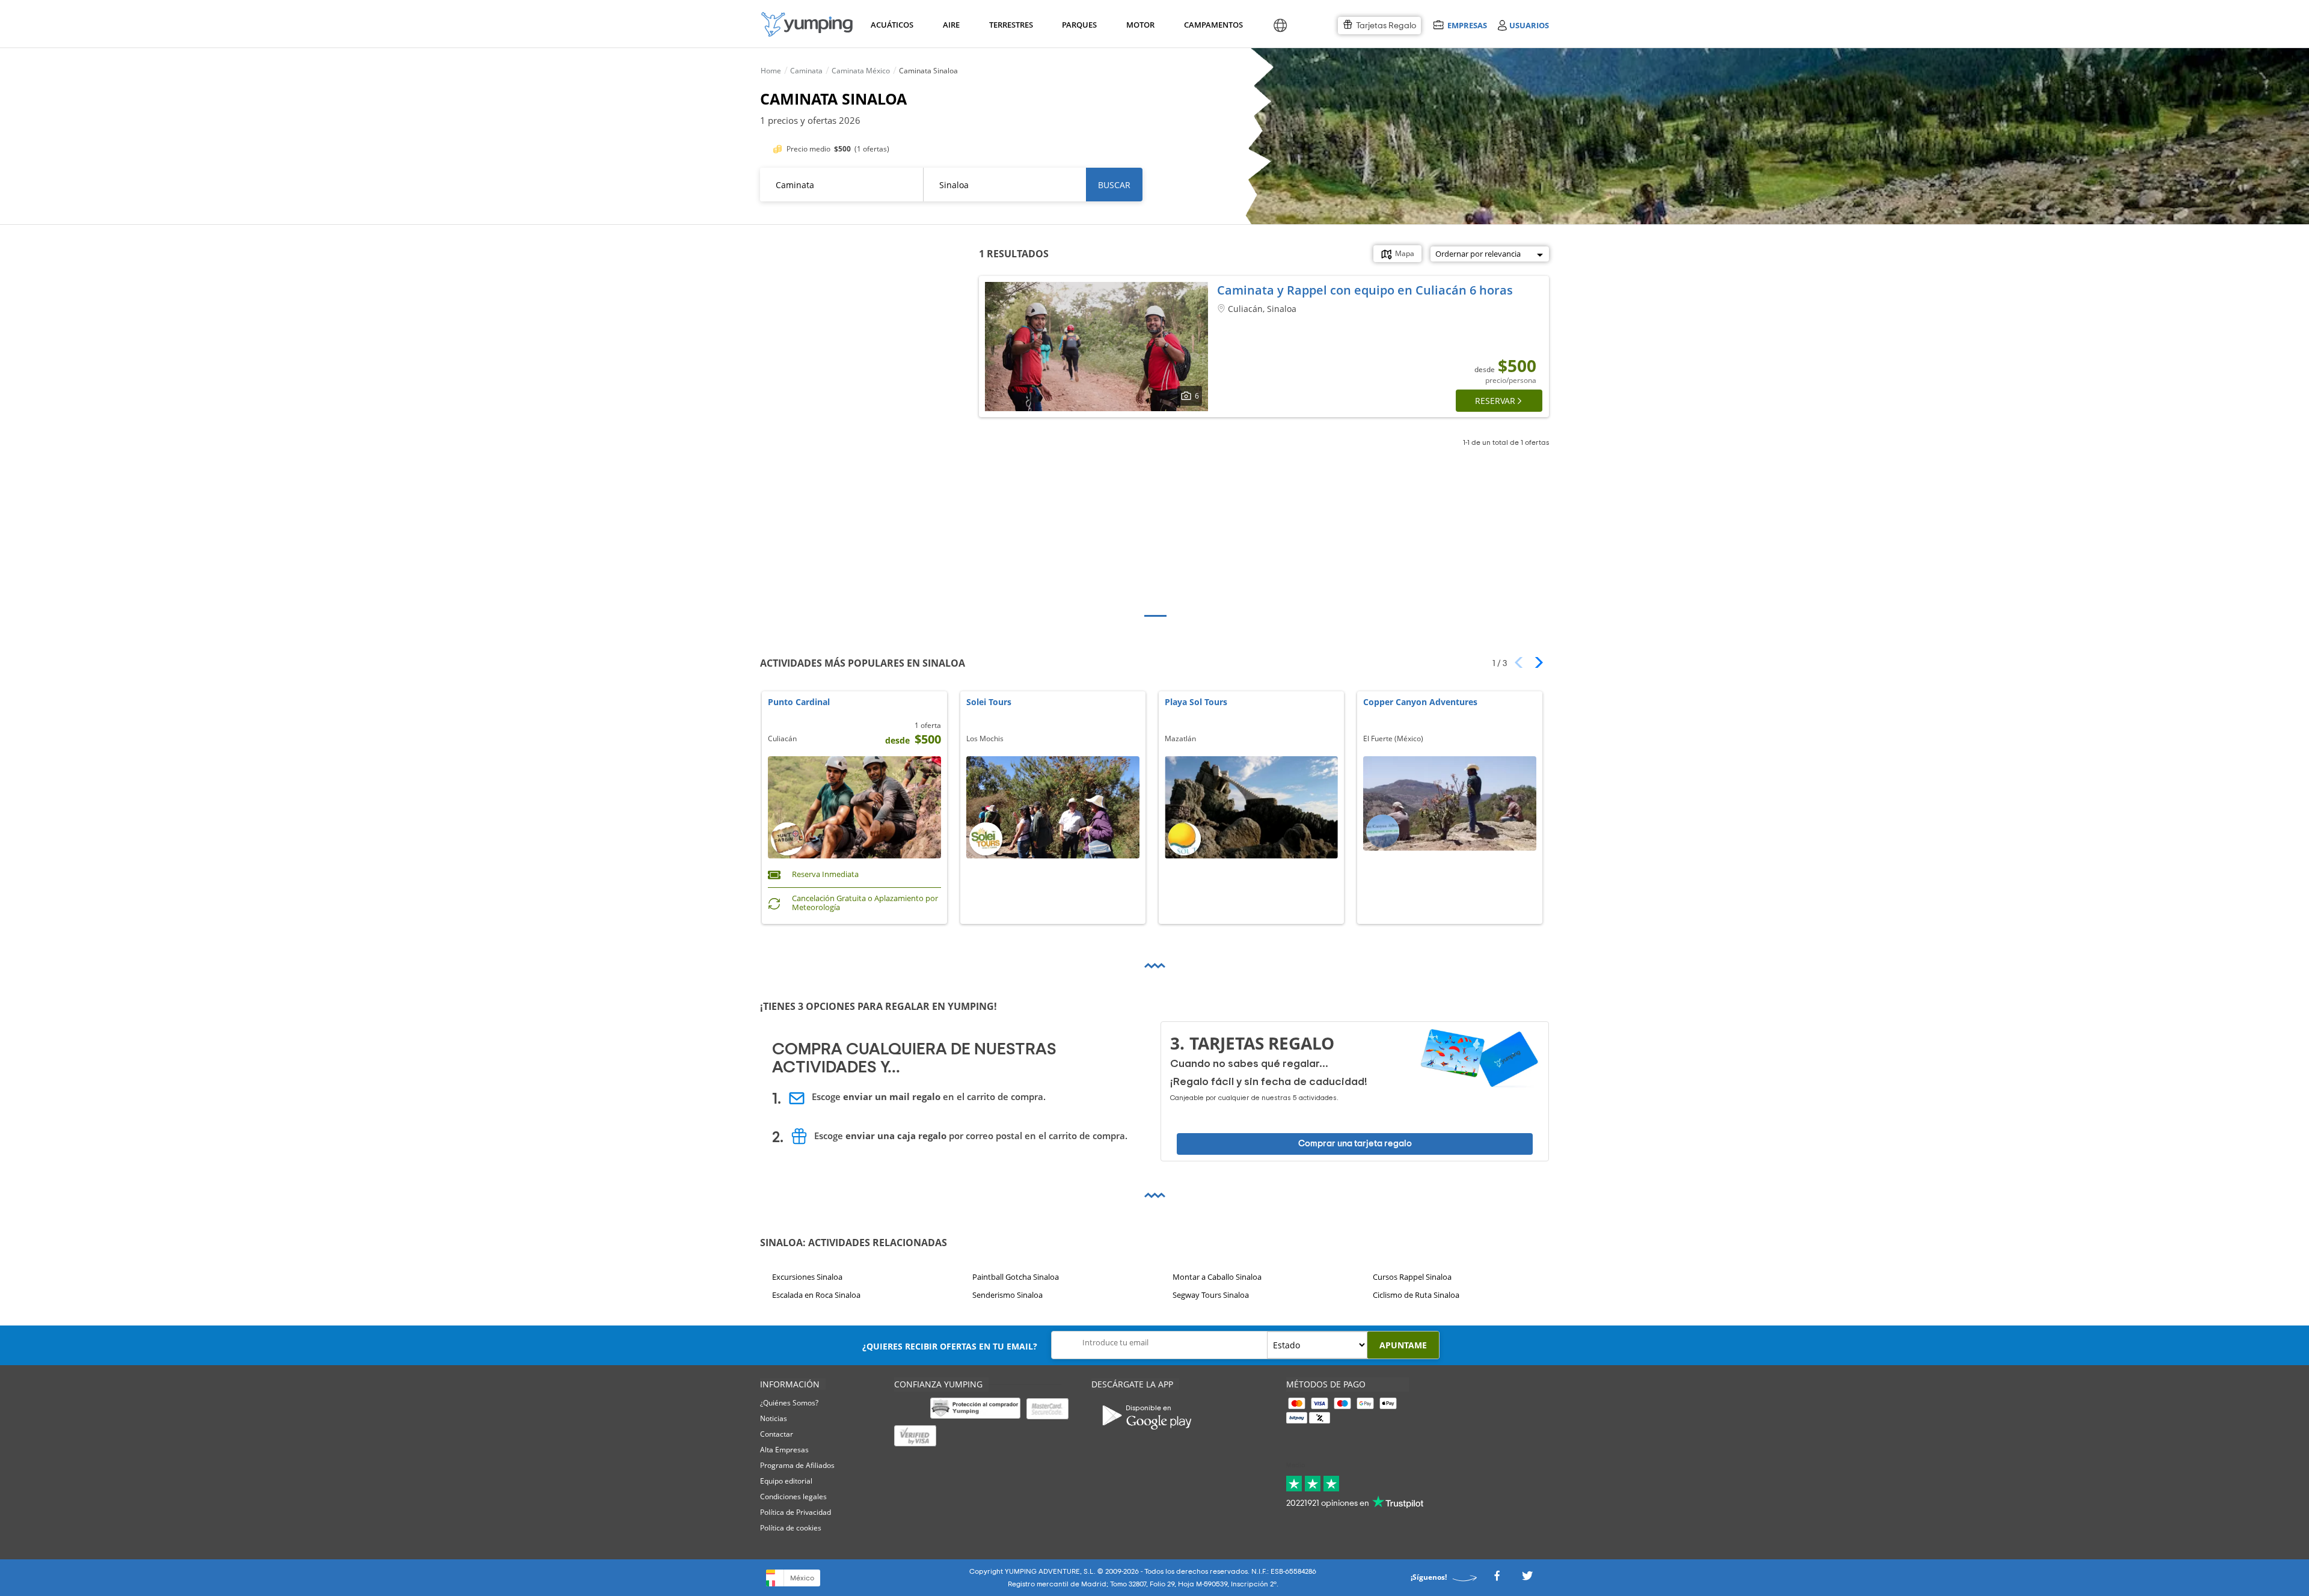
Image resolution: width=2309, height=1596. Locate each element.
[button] (1535, 662)
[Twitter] (1527, 1579)
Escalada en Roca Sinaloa (816, 1295)
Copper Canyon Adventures (1420, 702)
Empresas (1467, 25)
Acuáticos (891, 25)
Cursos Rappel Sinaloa (1412, 1277)
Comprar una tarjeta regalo (1355, 1144)
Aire (951, 25)
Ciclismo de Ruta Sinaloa (1416, 1295)
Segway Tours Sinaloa (1211, 1295)
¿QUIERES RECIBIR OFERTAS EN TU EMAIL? (950, 1346)
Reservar (1495, 401)
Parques (1078, 25)
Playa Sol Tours (1196, 702)
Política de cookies (791, 1528)
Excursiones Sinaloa (807, 1277)
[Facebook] (1497, 1579)
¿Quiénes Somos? (789, 1403)
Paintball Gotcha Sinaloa (1016, 1277)
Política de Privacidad (796, 1512)
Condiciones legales (793, 1497)
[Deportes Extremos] (807, 24)
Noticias (774, 1418)
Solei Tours (989, 702)
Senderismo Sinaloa (1007, 1295)
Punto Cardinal (799, 702)
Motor (1140, 25)
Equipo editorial (786, 1481)
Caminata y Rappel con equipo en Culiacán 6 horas (1365, 290)
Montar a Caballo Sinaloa (1217, 1277)
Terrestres (1010, 25)
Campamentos (1211, 25)
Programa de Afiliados (797, 1465)
